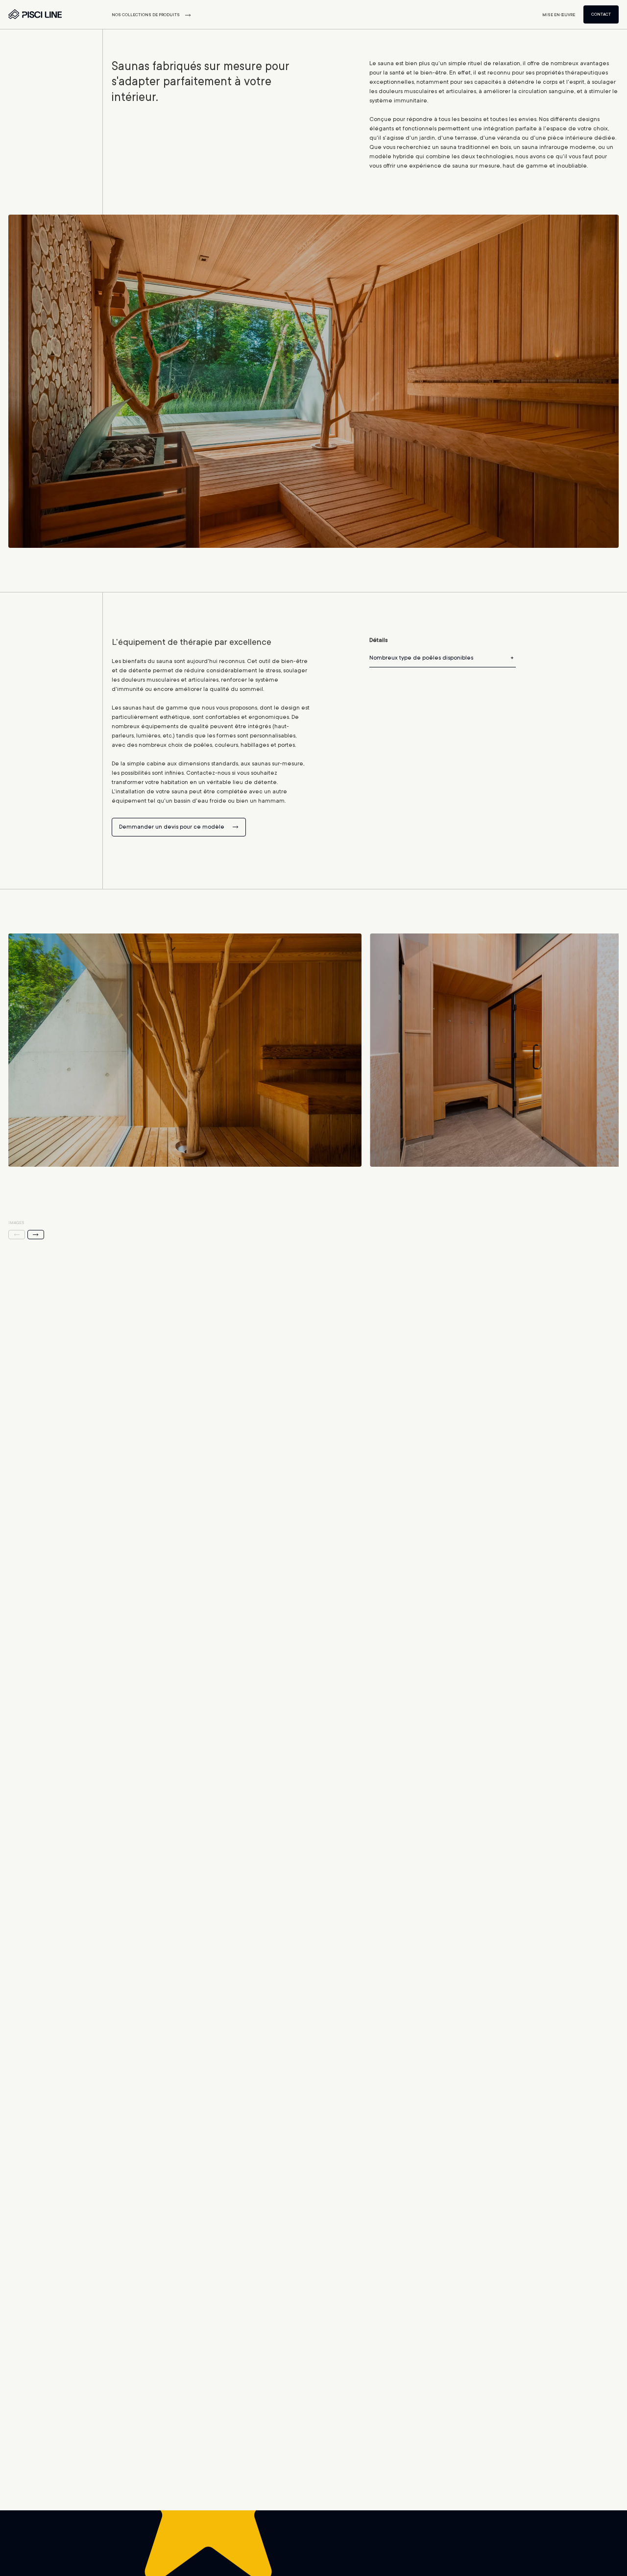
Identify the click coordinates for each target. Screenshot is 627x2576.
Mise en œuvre (559, 15)
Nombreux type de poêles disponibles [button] (421, 658)
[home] (35, 17)
